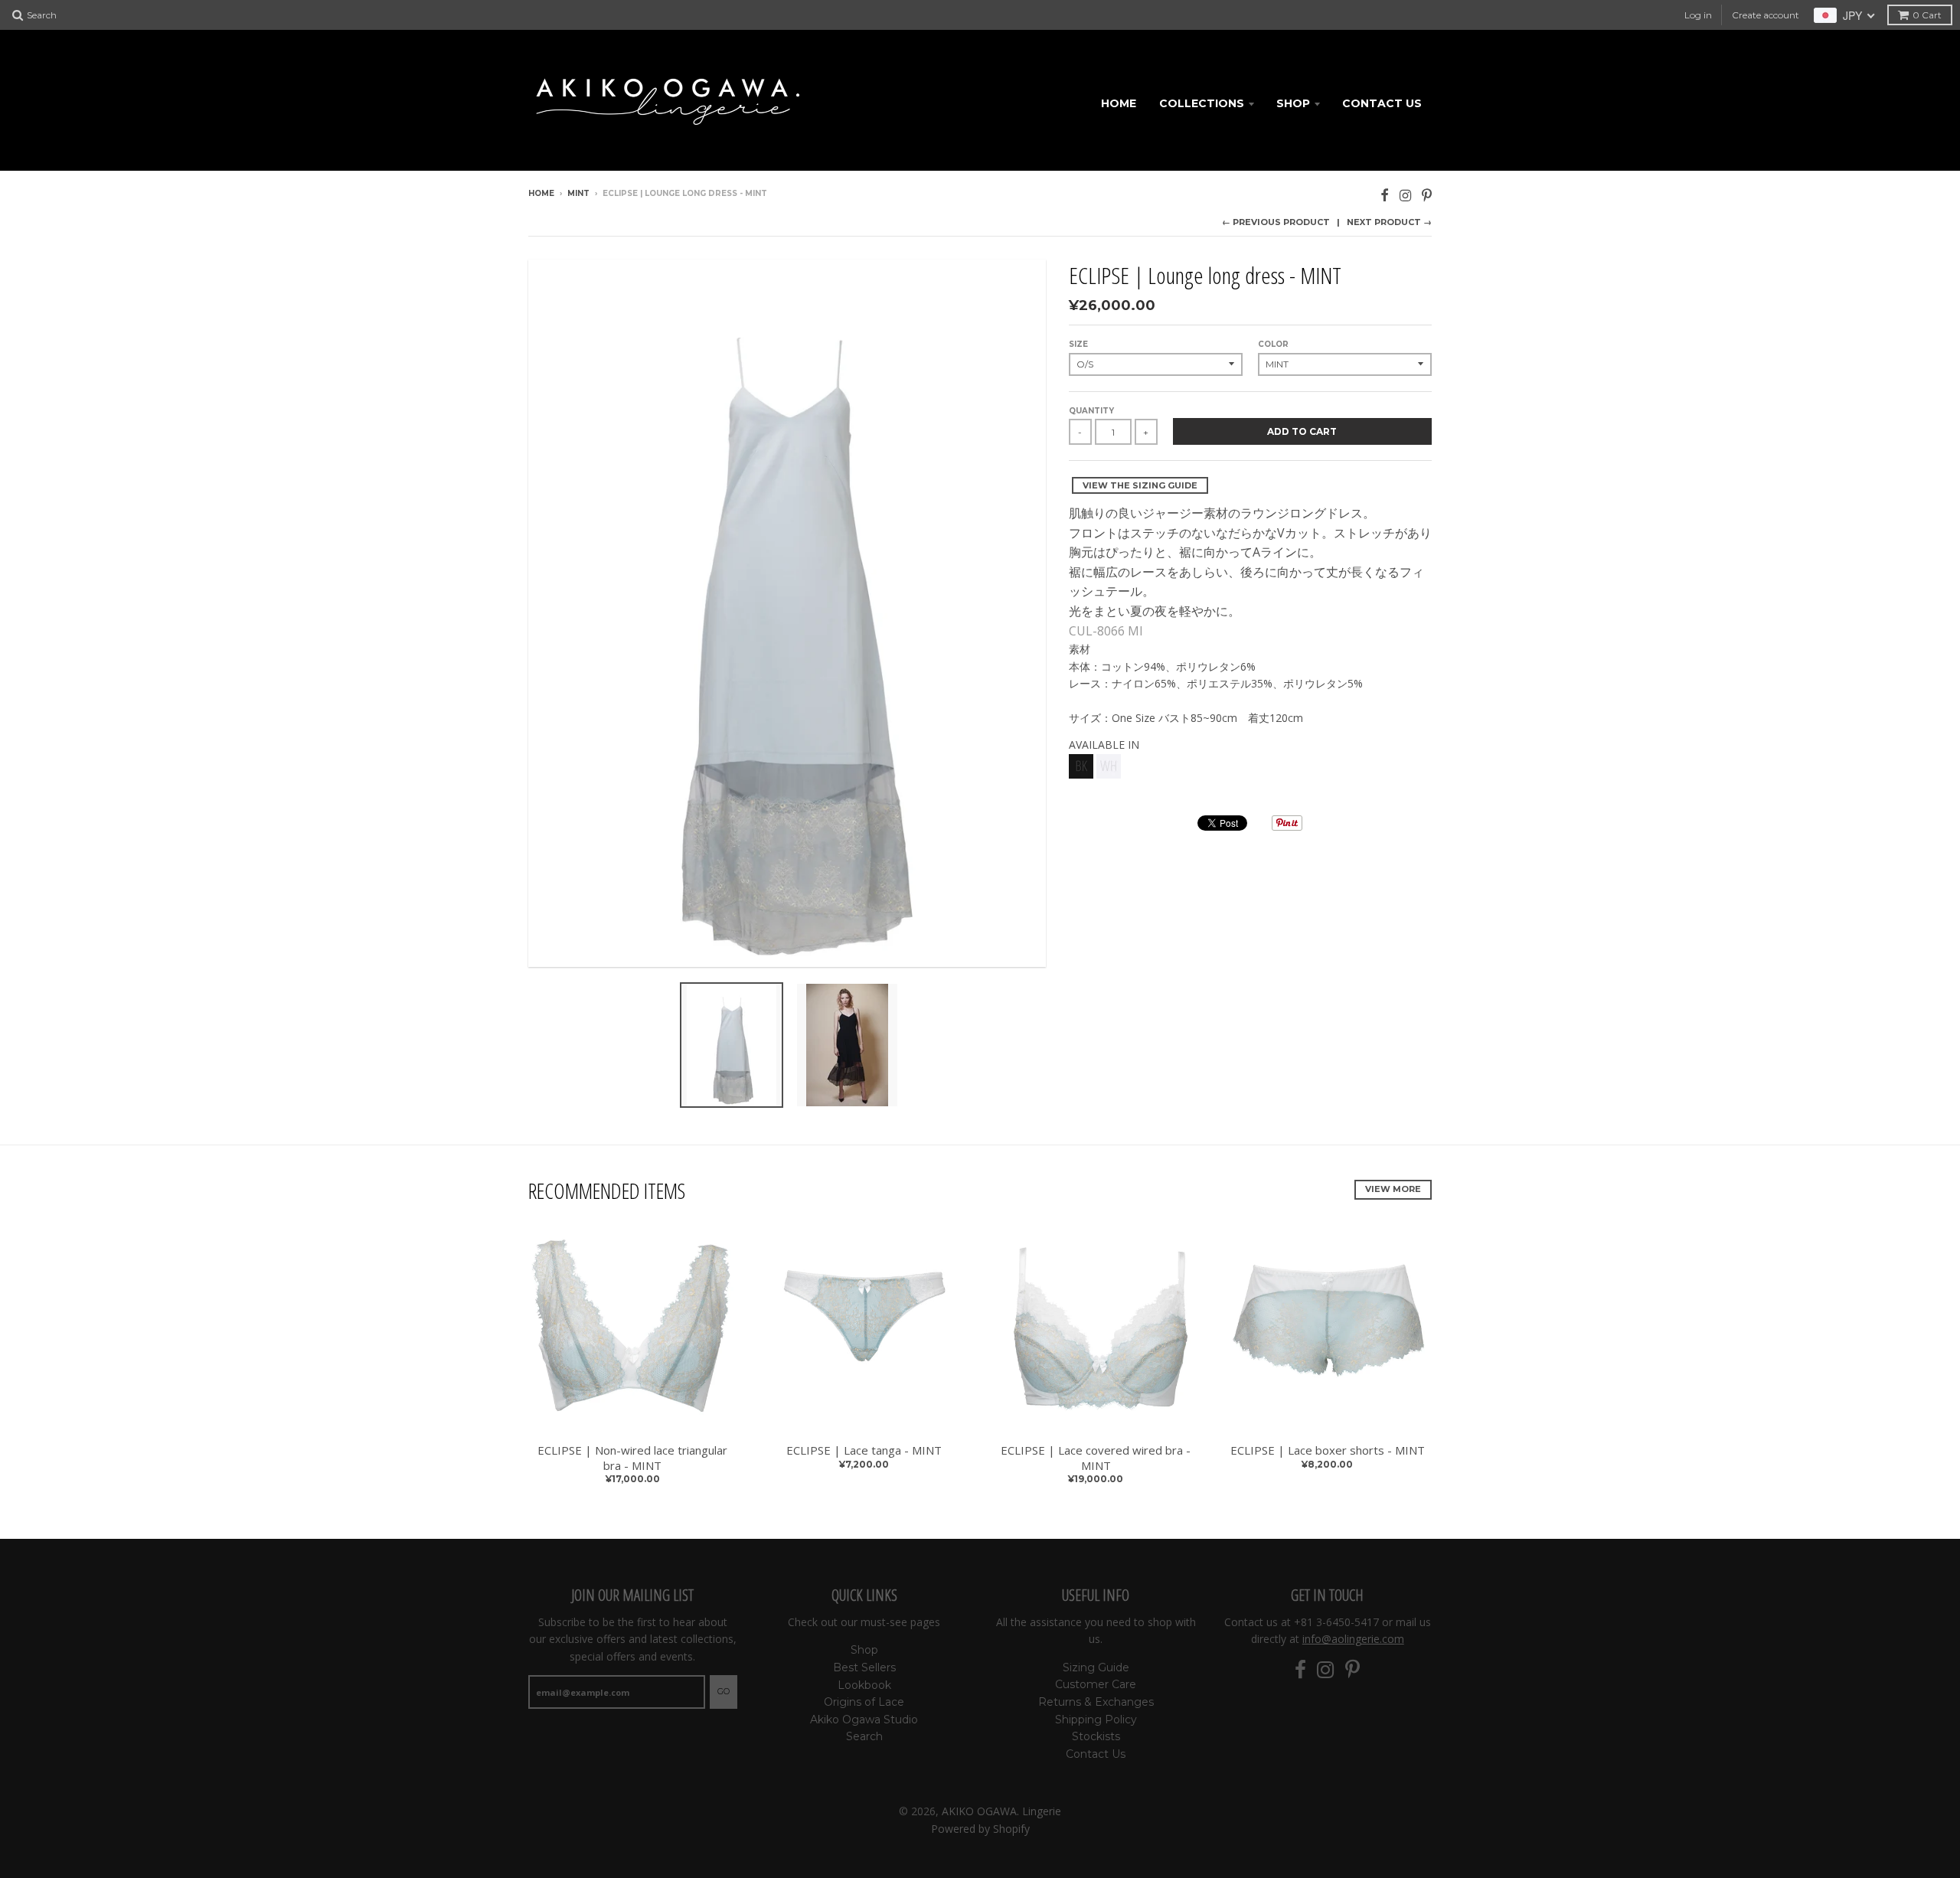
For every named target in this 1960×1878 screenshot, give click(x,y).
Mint (578, 193)
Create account (1766, 15)
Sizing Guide (1096, 1667)
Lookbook (864, 1685)
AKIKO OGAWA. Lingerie (1001, 1811)
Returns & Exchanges (1096, 1702)
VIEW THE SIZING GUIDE (1140, 485)
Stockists (1096, 1736)
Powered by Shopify (980, 1829)
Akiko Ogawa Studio (864, 1720)
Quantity (1091, 411)
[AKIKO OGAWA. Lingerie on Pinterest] (1427, 195)
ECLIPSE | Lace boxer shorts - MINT (1328, 1450)
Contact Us (1382, 103)
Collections (1202, 103)
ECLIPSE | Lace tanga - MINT (864, 1450)
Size (1078, 344)
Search (864, 1736)
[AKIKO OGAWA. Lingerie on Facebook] (1385, 195)
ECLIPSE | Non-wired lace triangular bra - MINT (632, 1458)
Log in (1698, 15)
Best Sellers (864, 1667)
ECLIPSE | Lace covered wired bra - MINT (1096, 1458)
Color (1273, 344)
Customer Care (1096, 1684)
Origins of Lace (864, 1702)
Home (1119, 103)
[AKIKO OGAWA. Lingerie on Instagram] (1405, 195)
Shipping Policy (1096, 1720)
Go (724, 1691)
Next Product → (1389, 222)
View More (1393, 1189)
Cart (1927, 15)
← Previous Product (1276, 222)
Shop (1293, 103)
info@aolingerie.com (1353, 1639)
